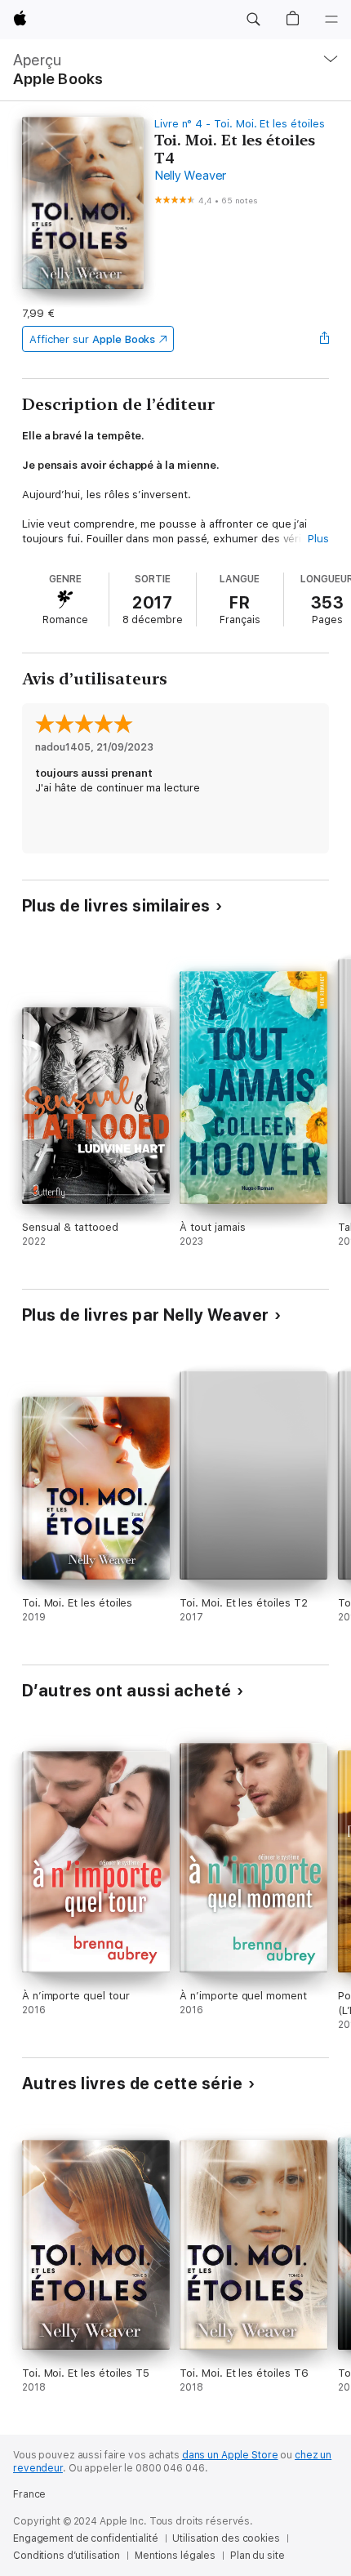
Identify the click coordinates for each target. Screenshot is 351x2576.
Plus (318, 539)
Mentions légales (175, 2556)
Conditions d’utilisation (67, 2556)
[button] (253, 20)
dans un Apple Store (230, 2455)
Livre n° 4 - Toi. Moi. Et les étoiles (240, 124)
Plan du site (258, 2556)
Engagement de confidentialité (86, 2538)
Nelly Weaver (190, 176)
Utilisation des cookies (226, 2538)
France (29, 2494)
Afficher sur (92, 339)
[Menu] (331, 20)
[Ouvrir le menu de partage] (324, 339)
